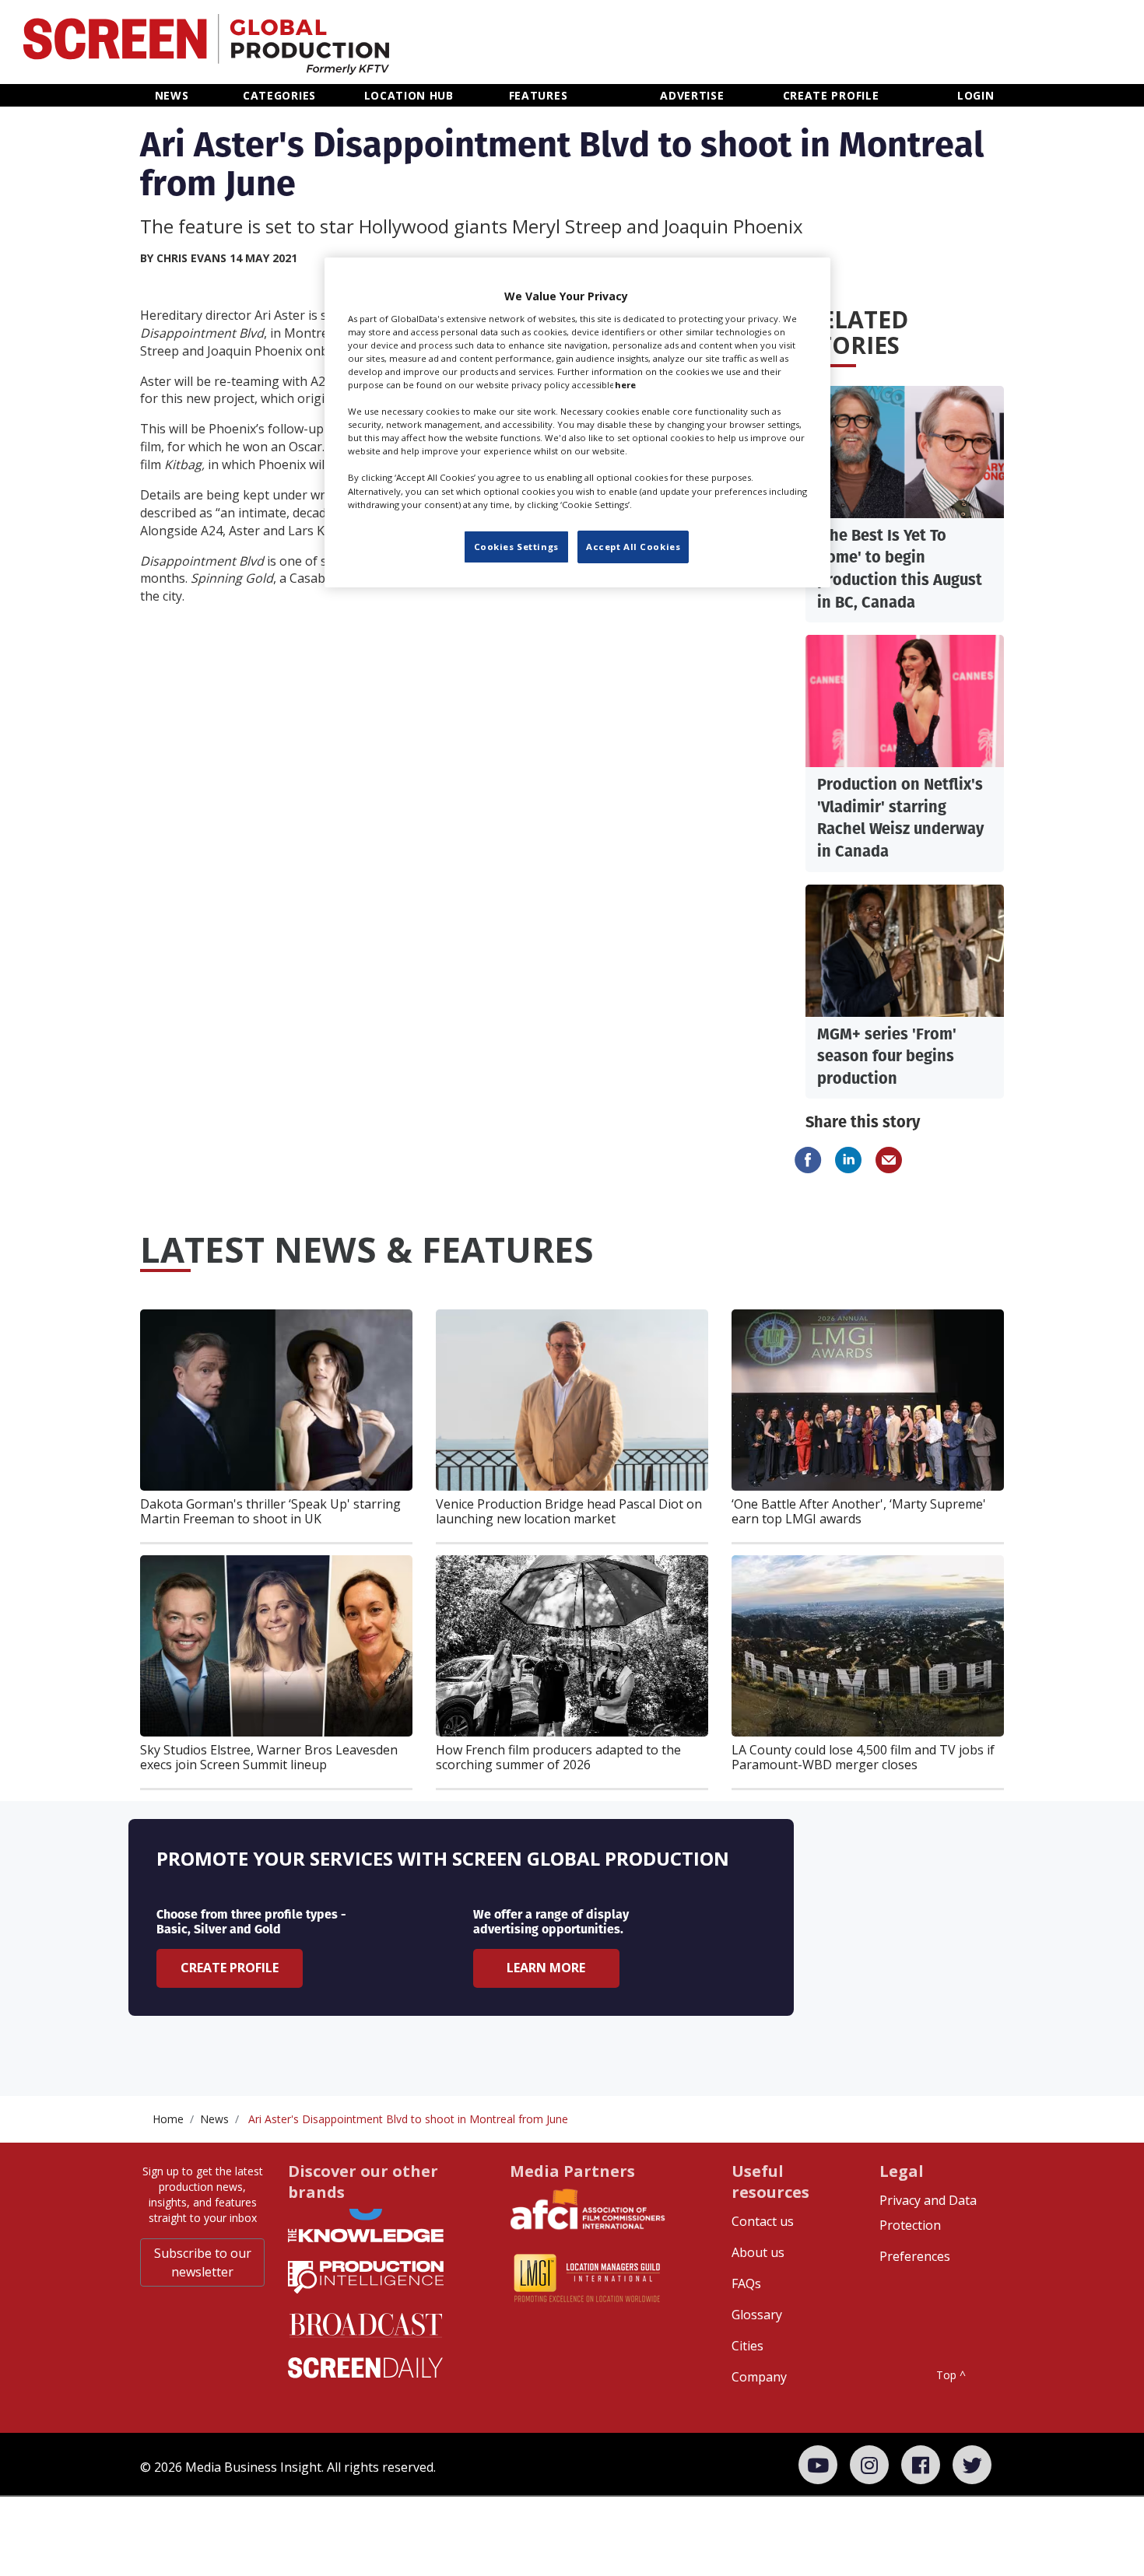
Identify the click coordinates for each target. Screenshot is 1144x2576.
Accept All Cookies (633, 547)
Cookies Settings (516, 547)
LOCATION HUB (409, 95)
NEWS (172, 95)
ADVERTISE (692, 95)
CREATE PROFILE (831, 95)
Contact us (763, 2221)
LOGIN (976, 95)
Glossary (757, 2315)
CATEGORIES (279, 95)
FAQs (746, 2283)
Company (759, 2377)
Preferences (915, 2256)
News (214, 2119)
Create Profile (230, 1968)
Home (168, 2119)
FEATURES (539, 95)
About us (758, 2252)
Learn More (546, 1968)
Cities (747, 2346)
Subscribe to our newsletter (203, 2262)
